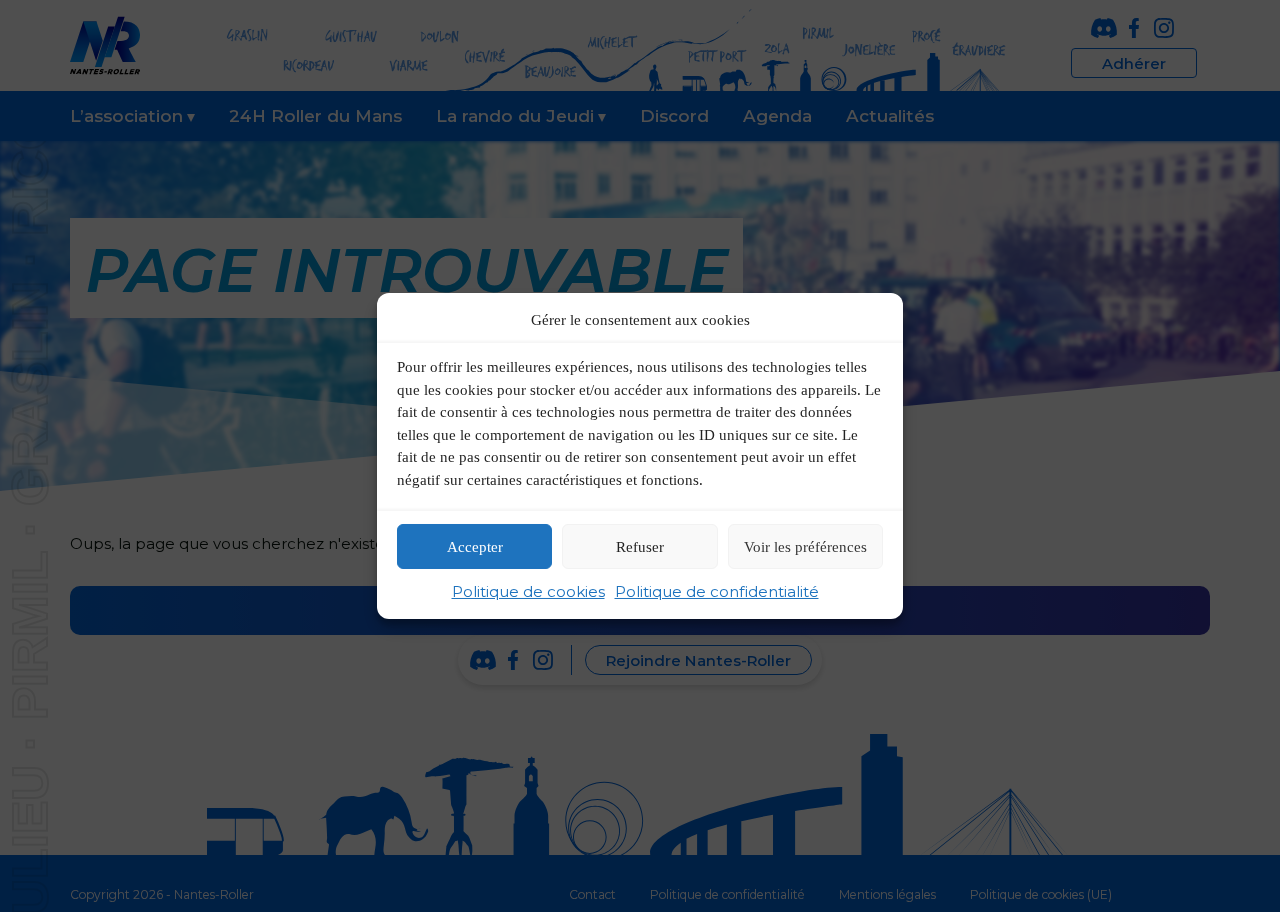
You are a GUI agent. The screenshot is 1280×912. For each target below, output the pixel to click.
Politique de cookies (528, 591)
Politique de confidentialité (717, 591)
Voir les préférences (805, 547)
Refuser (640, 547)
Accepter (475, 547)
